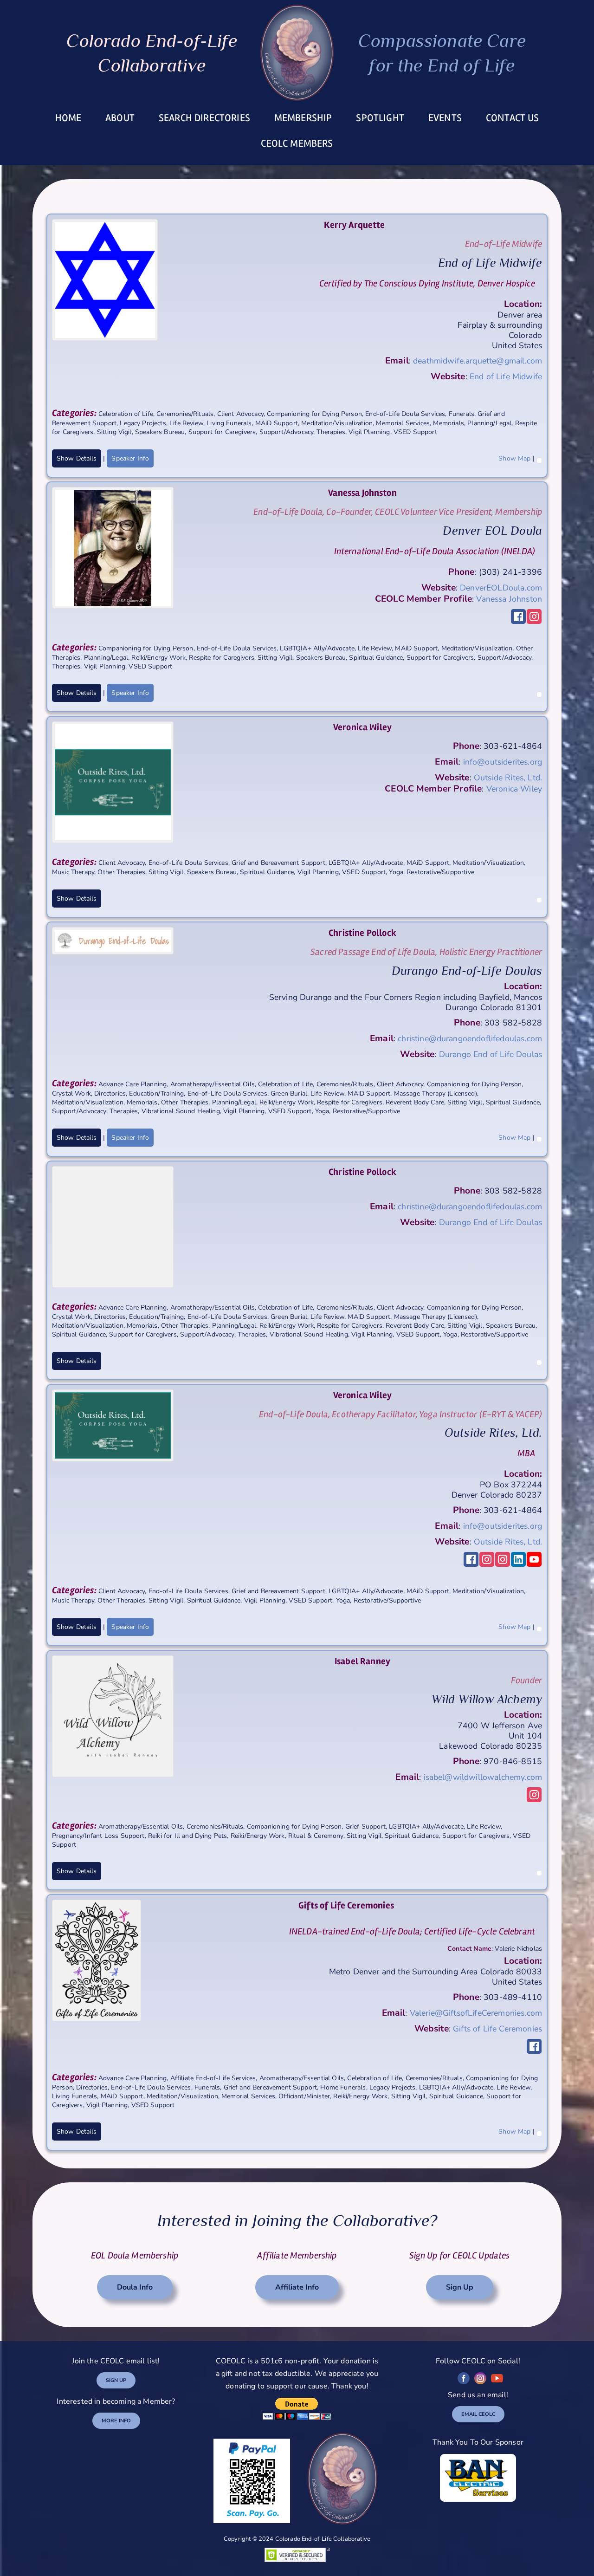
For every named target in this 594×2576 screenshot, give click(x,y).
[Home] (297, 53)
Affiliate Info (297, 2287)
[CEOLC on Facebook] (464, 2378)
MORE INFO (116, 2421)
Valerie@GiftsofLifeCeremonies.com (476, 2013)
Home (68, 118)
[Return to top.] (539, 458)
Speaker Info (130, 458)
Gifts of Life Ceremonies (497, 2029)
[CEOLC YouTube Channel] (497, 2378)
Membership (303, 118)
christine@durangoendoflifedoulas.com (470, 1038)
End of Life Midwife (506, 376)
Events (445, 118)
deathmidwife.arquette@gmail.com (478, 361)
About (120, 118)
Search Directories (204, 118)
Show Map (514, 458)
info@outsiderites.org (503, 762)
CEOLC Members (297, 143)
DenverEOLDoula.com (501, 588)
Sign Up (460, 2287)
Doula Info (135, 2287)
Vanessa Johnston (509, 599)
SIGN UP (116, 2380)
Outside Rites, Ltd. (508, 778)
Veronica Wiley (514, 789)
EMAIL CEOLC (478, 2414)
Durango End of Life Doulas (491, 1054)
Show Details (77, 458)
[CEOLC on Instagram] (480, 2378)
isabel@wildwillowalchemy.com (483, 1777)
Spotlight (380, 118)
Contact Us (513, 118)
